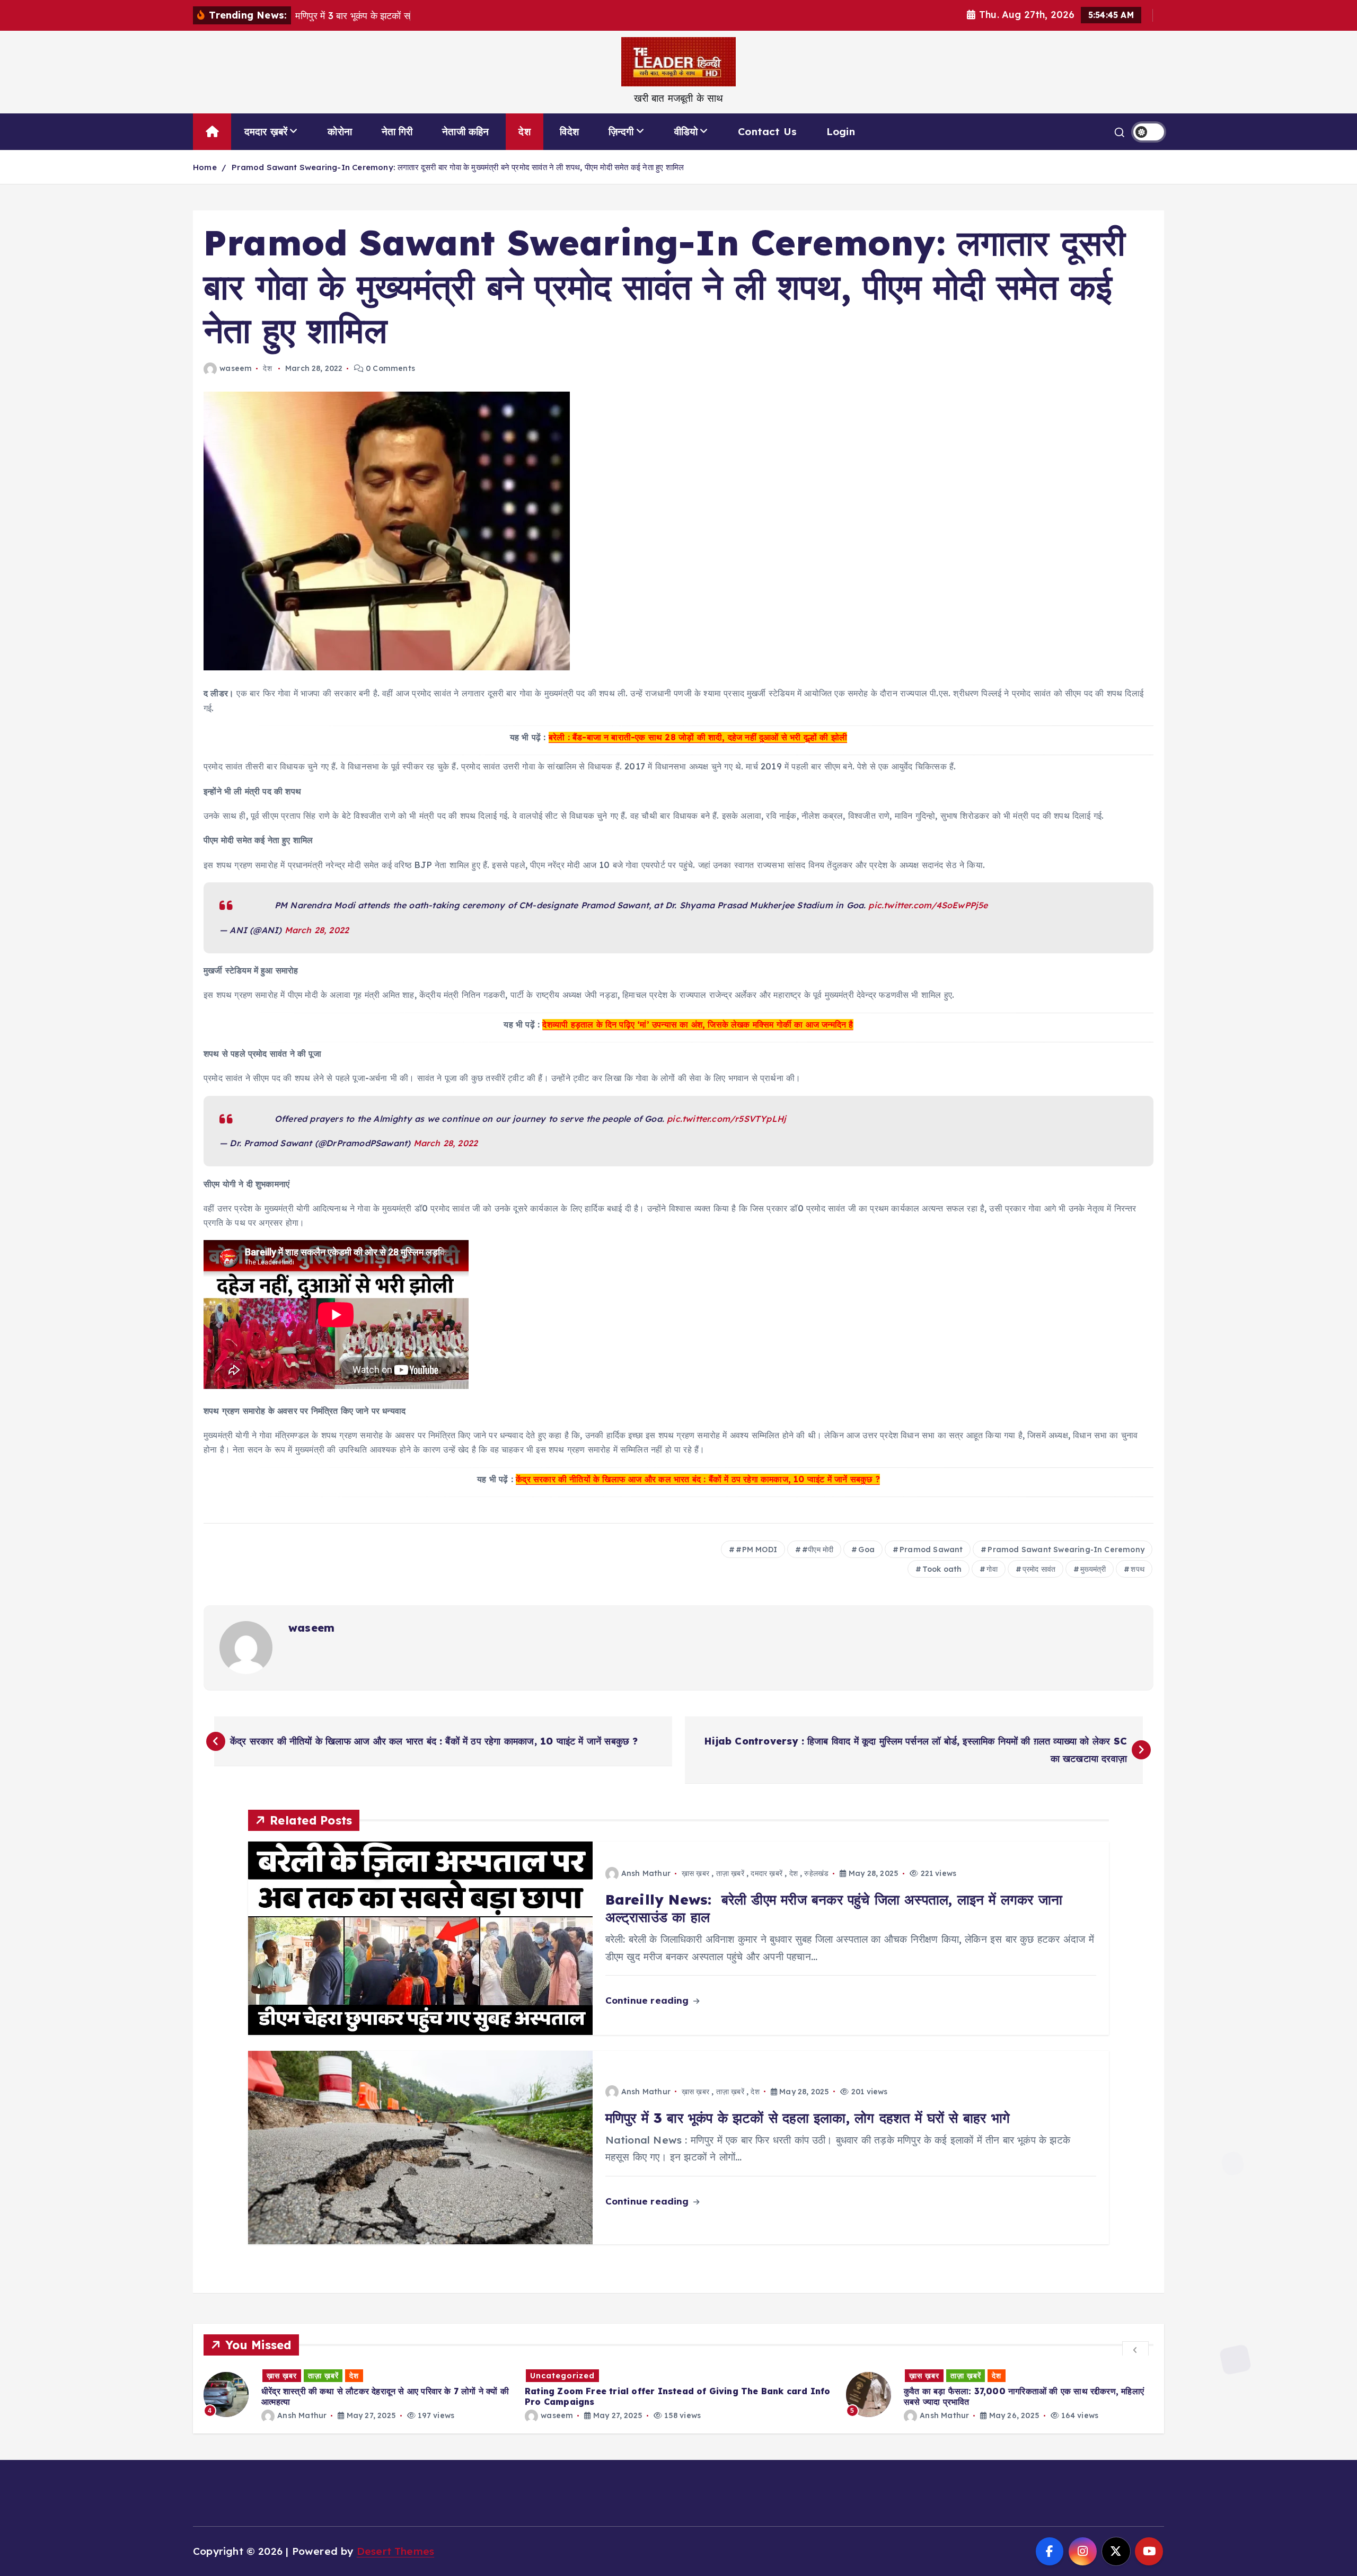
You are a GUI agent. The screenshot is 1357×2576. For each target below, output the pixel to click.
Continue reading (649, 2000)
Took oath (942, 1569)
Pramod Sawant (931, 1550)
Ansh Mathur (646, 1873)
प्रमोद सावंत (1039, 1569)
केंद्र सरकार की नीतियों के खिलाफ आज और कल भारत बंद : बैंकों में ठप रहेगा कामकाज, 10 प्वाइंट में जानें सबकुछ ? (698, 1479)
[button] (1135, 2349)
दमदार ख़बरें (266, 131)
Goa (866, 1550)
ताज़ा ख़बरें (730, 1873)
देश (524, 131)
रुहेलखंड (816, 1873)
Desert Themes (396, 2551)
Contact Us (767, 131)
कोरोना (340, 131)
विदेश (569, 131)
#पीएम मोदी (818, 1550)
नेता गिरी (397, 131)
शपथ (1138, 1569)
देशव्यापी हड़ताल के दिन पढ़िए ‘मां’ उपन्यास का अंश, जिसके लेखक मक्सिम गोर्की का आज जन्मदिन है (698, 1024)
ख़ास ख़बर (695, 1873)
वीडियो (686, 131)
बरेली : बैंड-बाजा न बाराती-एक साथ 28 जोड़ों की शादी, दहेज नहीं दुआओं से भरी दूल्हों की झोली (698, 737)
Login (841, 131)
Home (205, 167)
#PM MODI (756, 1550)
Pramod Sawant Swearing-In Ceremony (1066, 1550)
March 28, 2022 (317, 930)
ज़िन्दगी (621, 131)
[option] (358, 2394)
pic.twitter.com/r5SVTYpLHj (726, 1119)
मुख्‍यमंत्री (1093, 1569)
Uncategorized (241, 2376)
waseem (236, 368)
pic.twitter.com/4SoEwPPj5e (928, 905)
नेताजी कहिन (465, 131)
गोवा (992, 1569)
